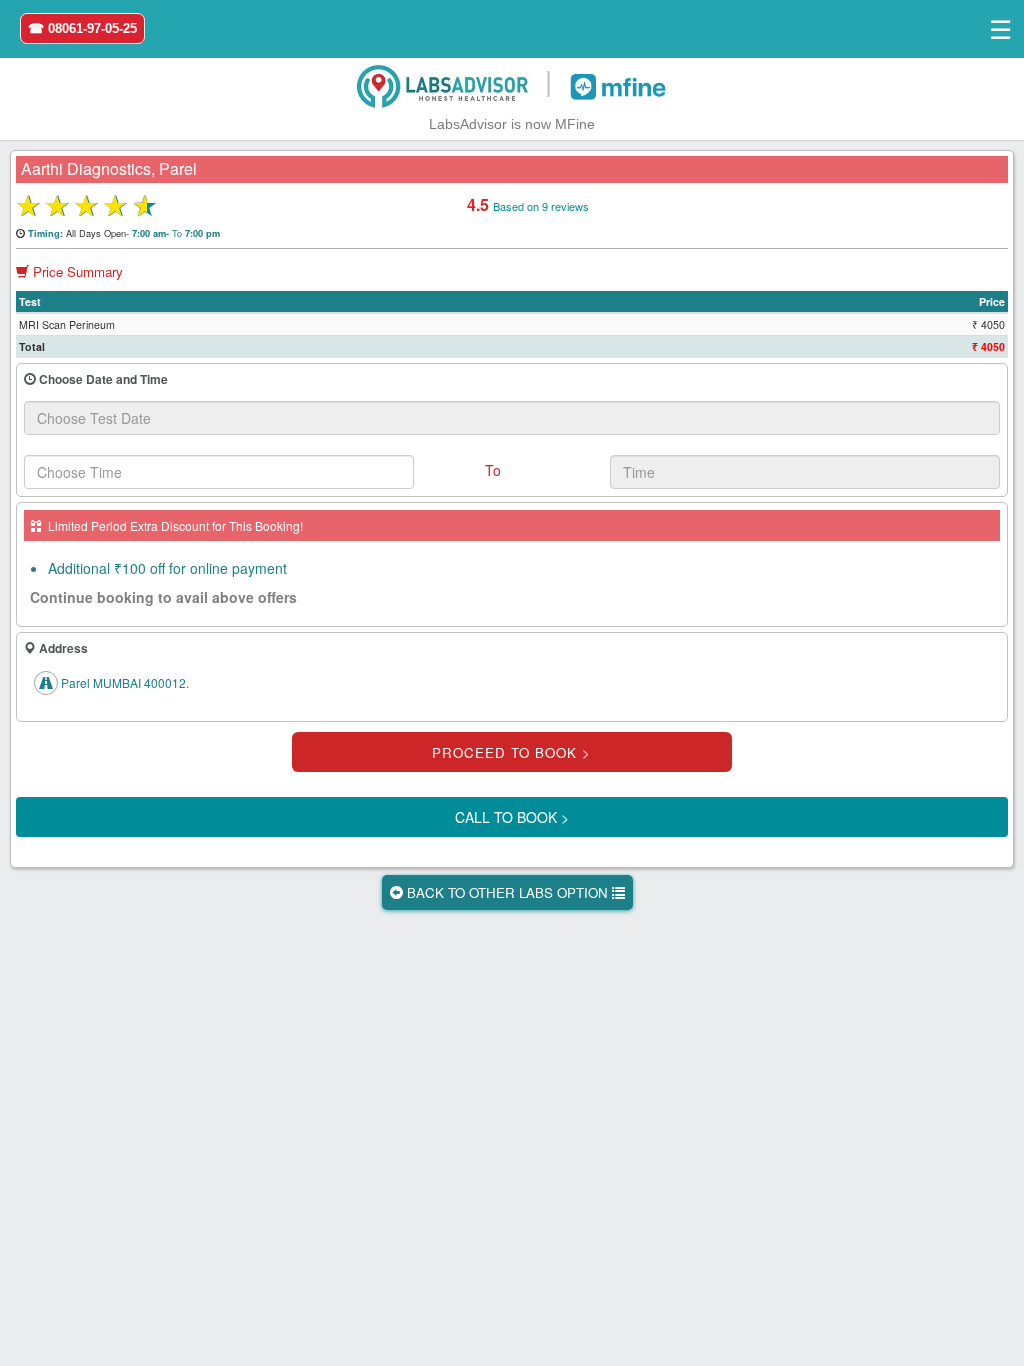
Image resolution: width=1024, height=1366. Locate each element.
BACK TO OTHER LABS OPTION (507, 892)
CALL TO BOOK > (512, 817)
